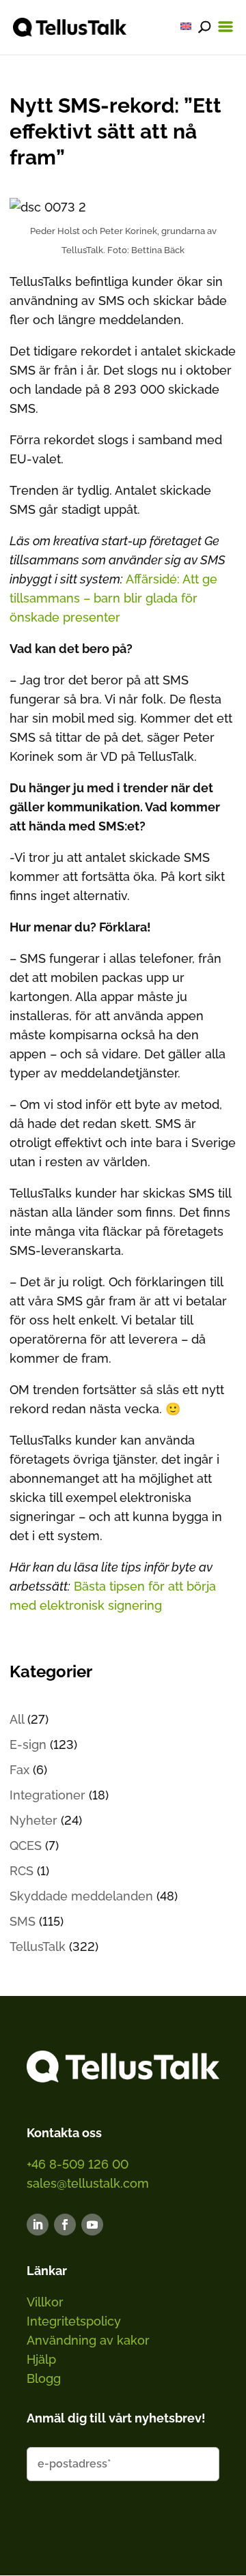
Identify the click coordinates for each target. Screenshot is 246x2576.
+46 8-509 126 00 (78, 2164)
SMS (23, 1921)
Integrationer (47, 1795)
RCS (22, 1871)
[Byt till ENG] (186, 26)
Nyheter (33, 1820)
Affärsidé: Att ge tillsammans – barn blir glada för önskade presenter (113, 598)
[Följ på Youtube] (92, 2225)
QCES (26, 1846)
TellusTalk (38, 1947)
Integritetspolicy (74, 2321)
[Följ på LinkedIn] (38, 2225)
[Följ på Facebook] (65, 2225)
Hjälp (41, 2359)
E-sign (28, 1745)
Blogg (44, 2378)
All (17, 1719)
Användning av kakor (88, 2340)
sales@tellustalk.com (88, 2183)
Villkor (45, 2302)
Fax (19, 1770)
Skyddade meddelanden (81, 1896)
